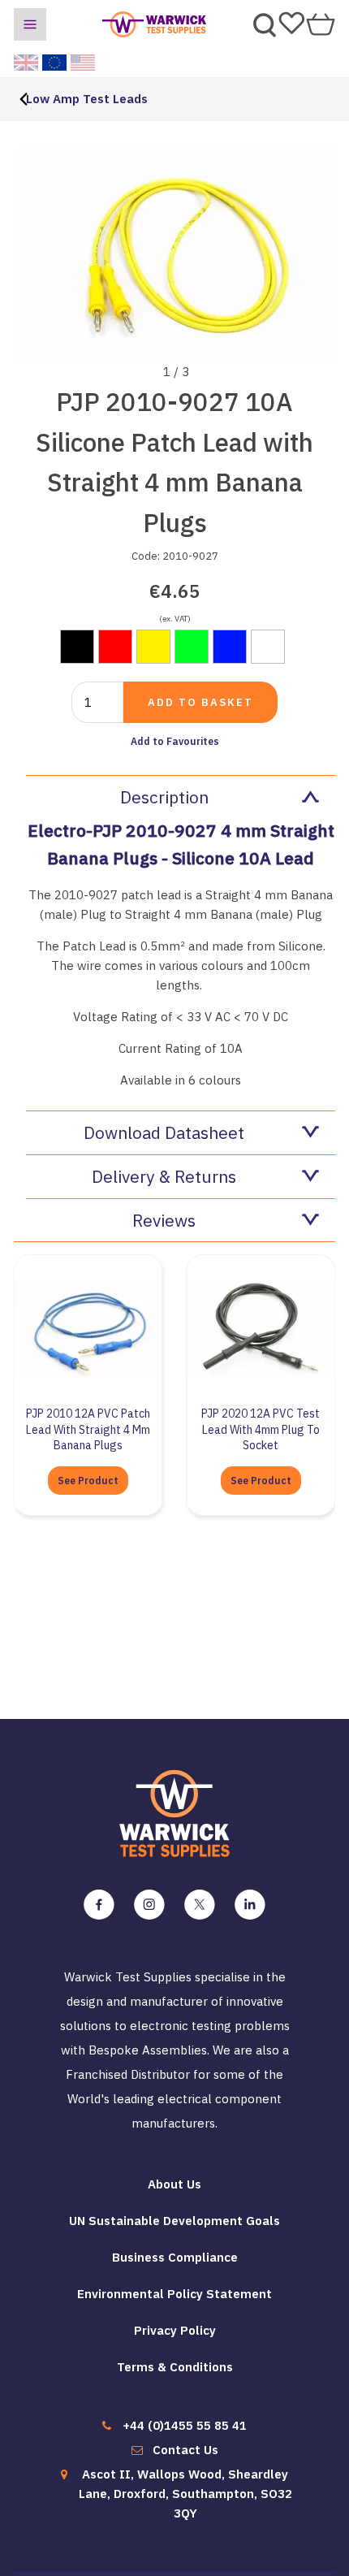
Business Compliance (175, 2257)
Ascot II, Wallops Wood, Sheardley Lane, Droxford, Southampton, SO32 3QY (185, 2494)
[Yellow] (153, 647)
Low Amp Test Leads (87, 99)
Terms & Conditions (175, 2367)
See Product (88, 1481)
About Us (174, 2184)
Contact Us (185, 2450)
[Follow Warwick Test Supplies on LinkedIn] (250, 1905)
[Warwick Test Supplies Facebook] (99, 1905)
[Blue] (230, 647)
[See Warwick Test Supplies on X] (200, 1905)
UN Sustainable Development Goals (174, 2221)
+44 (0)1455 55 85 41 (185, 2425)
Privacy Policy (175, 2330)
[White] (268, 647)
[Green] (192, 647)
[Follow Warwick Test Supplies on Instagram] (149, 1905)
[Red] (115, 647)
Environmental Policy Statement (174, 2294)
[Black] (77, 647)
